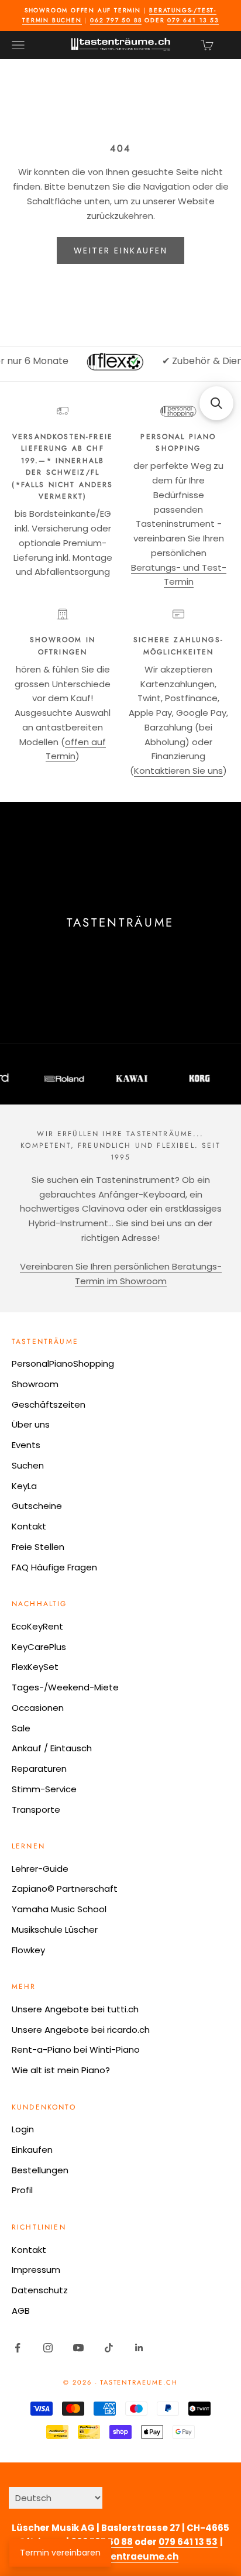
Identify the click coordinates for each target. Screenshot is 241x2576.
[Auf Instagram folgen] (48, 2348)
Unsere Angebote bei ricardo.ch (81, 2030)
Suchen (28, 1465)
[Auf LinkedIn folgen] (139, 2348)
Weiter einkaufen (120, 251)
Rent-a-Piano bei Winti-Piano (76, 2050)
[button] (216, 403)
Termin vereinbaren (60, 2553)
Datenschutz (40, 2290)
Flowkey (28, 1950)
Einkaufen (32, 2150)
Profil (22, 2190)
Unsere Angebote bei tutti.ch (75, 2009)
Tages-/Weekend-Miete (65, 1687)
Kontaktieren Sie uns (178, 771)
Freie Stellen (38, 1547)
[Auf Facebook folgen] (18, 2348)
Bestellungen (40, 2170)
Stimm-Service (44, 1789)
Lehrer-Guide (40, 1869)
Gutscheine (37, 1506)
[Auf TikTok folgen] (109, 2348)
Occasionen (38, 1708)
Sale (21, 1728)
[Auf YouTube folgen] (78, 2348)
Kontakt (29, 1526)
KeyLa (24, 1486)
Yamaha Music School (59, 1909)
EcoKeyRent (37, 1626)
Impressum (36, 2270)
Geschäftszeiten (49, 1404)
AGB (21, 2311)
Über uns (31, 1424)
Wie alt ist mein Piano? (61, 2070)
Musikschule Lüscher (55, 1930)
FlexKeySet (35, 1667)
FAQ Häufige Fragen (54, 1567)
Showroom (35, 1384)
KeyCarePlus (39, 1647)
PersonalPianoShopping (63, 1364)
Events (26, 1445)
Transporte (36, 1810)
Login (23, 2129)
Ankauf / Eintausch (52, 1748)
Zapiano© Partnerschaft (65, 1889)
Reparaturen (39, 1769)
